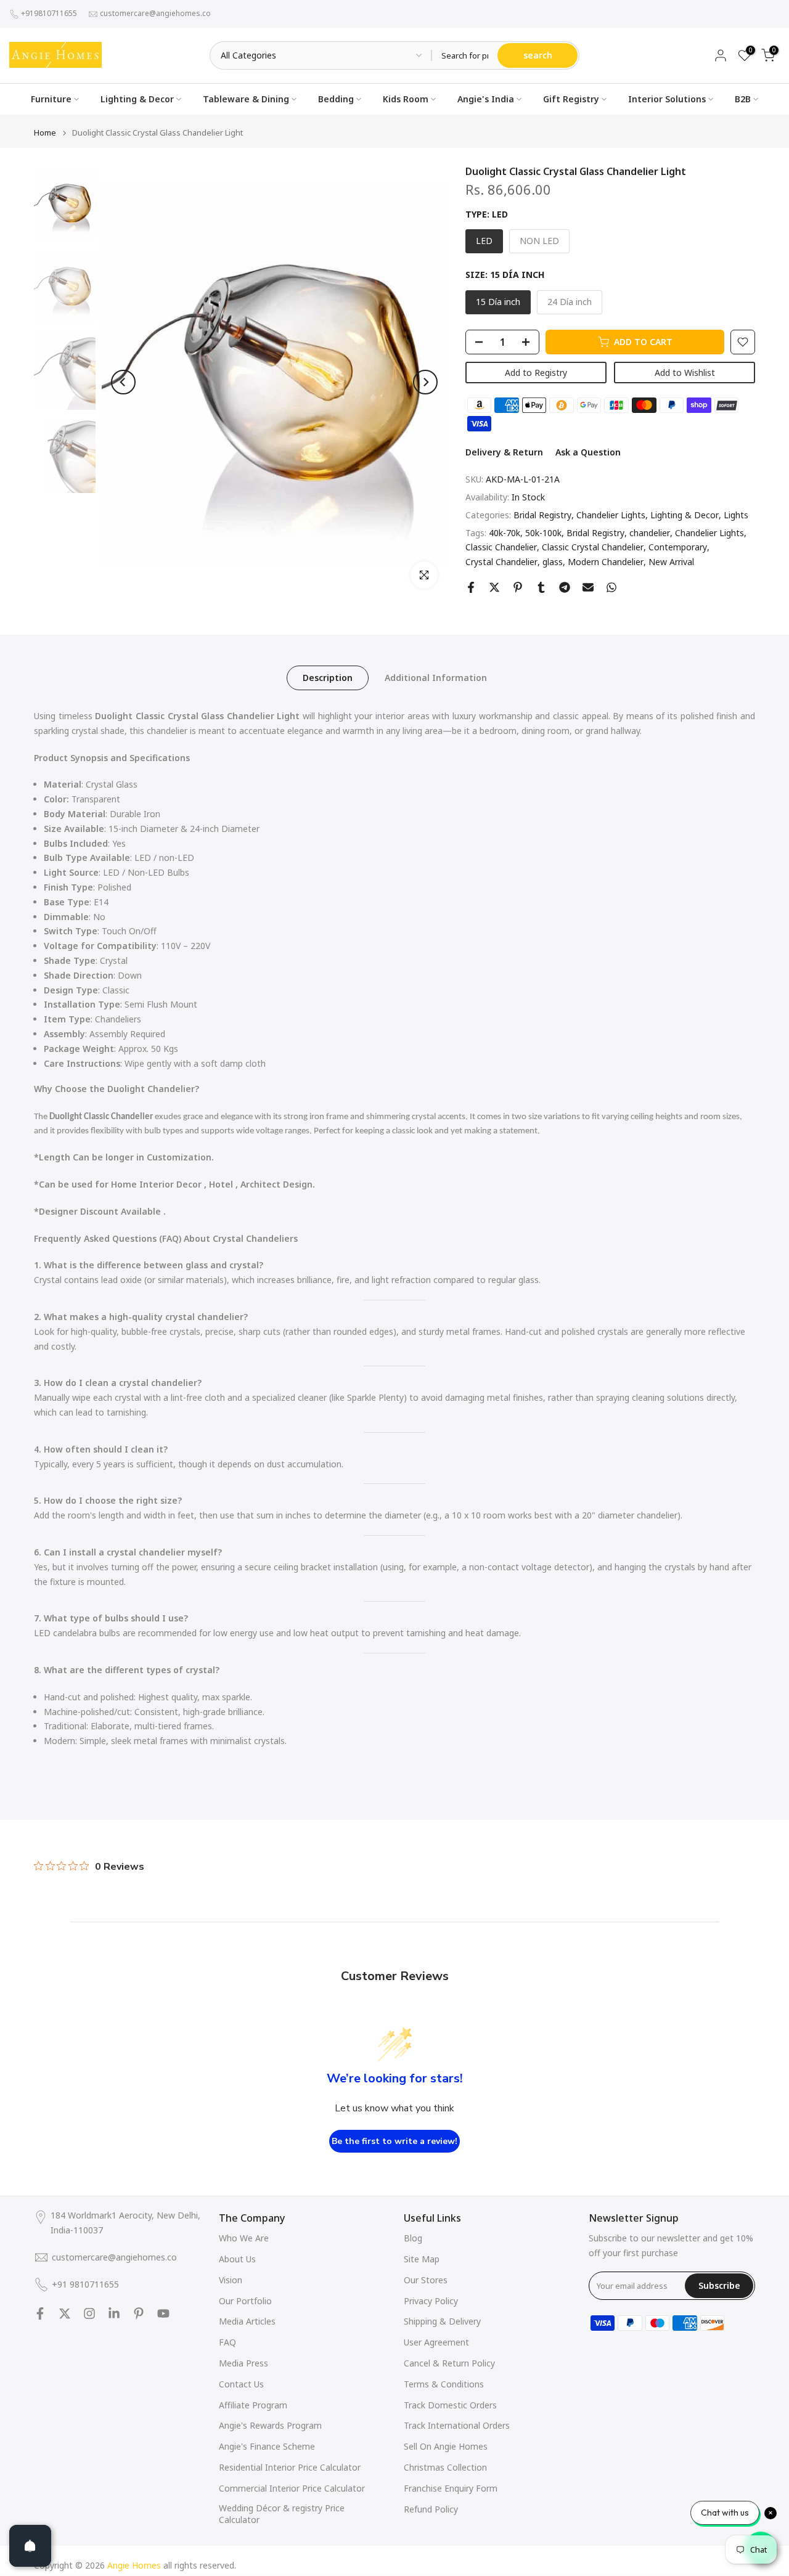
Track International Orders (457, 2425)
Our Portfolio (245, 2301)
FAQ (227, 2342)
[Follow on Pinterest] (139, 2313)
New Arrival (671, 562)
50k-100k (543, 533)
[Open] (30, 2546)
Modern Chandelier (606, 562)
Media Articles (247, 2321)
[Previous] (123, 382)
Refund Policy (431, 2509)
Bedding (336, 99)
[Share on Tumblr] (541, 587)
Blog (413, 2238)
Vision (231, 2280)
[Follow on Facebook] (40, 2313)
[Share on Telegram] (565, 587)
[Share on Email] (588, 587)
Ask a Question (588, 453)
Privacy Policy (431, 2301)
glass (553, 562)
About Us (237, 2259)
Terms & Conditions (444, 2384)
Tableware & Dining (246, 99)
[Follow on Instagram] (89, 2313)
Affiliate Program (253, 2405)
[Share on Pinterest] (518, 587)
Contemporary (678, 548)
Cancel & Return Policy (449, 2363)
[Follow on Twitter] (65, 2313)
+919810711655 (49, 13)
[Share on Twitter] (494, 587)
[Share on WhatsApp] (611, 587)
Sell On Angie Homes (446, 2446)
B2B (743, 99)
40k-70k (505, 533)
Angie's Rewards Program (270, 2425)
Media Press (243, 2363)
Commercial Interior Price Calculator (292, 2488)
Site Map (422, 2259)
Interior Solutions (667, 99)
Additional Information (436, 678)
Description (328, 678)
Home (45, 133)
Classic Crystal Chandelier (593, 548)
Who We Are (244, 2238)
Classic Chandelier (501, 548)
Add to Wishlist (685, 373)
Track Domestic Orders (450, 2405)
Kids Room (406, 99)
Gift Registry (571, 99)
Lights (736, 515)
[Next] (425, 382)
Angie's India (486, 99)
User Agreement (436, 2342)
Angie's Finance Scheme (267, 2446)
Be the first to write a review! (394, 2141)
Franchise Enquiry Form (451, 2488)
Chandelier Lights (611, 515)
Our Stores (426, 2280)
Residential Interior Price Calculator (290, 2467)
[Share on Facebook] (471, 587)
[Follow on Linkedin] (114, 2313)
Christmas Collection (445, 2467)
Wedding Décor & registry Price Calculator (282, 2514)
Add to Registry (536, 373)
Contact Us (241, 2384)
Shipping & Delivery (442, 2321)
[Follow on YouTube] (163, 2313)
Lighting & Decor (137, 99)
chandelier (650, 533)
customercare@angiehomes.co (155, 13)
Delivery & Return (504, 453)
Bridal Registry (542, 515)
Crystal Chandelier (501, 562)
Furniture (51, 99)
